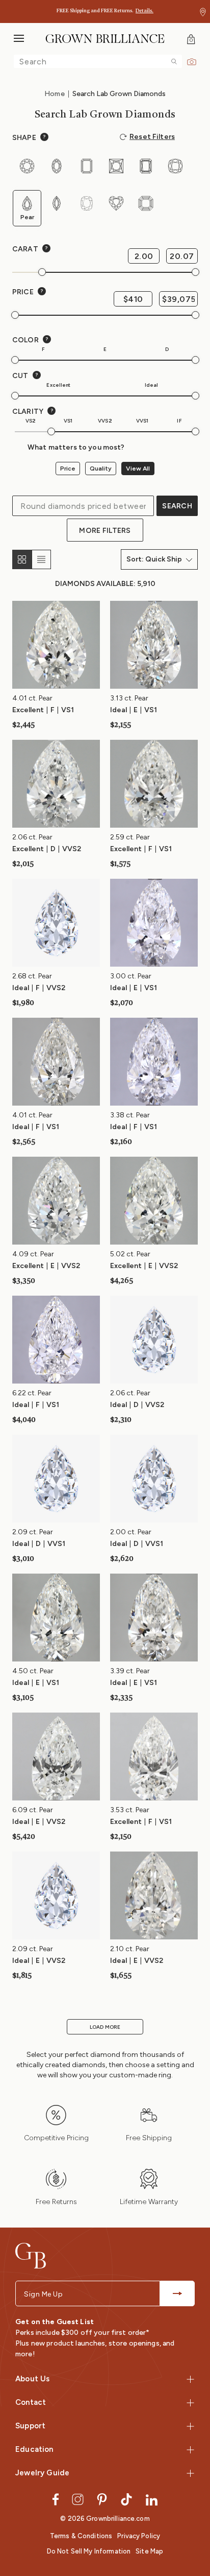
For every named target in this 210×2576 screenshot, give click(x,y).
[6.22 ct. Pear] (56, 1339)
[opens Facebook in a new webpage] (56, 2499)
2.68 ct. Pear (32, 976)
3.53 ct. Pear (130, 1810)
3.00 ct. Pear (131, 976)
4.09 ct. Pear (33, 1254)
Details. (145, 11)
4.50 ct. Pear (33, 1671)
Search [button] (177, 506)
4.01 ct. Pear (32, 698)
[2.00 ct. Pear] (154, 1478)
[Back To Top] (192, 2507)
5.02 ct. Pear (130, 1254)
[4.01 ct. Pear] (56, 645)
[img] (174, 62)
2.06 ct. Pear (32, 837)
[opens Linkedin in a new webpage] (152, 2499)
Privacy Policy (139, 2536)
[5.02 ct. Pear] (154, 1200)
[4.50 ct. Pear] (56, 1617)
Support (30, 2426)
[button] (203, 12)
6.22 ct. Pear (32, 1393)
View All (138, 469)
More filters (105, 531)
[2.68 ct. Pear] (56, 922)
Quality (101, 469)
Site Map (149, 2551)
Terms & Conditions (81, 2536)
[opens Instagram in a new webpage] (78, 2499)
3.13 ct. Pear (129, 698)
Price (68, 469)
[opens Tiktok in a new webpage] (126, 2499)
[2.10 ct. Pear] (154, 1895)
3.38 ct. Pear (130, 1115)
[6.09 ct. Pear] (56, 1756)
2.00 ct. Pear (131, 1532)
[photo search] (192, 61)
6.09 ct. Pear (33, 1810)
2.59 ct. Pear (130, 837)
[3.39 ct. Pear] (154, 1617)
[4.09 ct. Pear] (56, 1200)
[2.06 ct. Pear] (56, 783)
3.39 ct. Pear (130, 1671)
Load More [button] (105, 2027)
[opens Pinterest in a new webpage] (102, 2499)
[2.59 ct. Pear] (154, 783)
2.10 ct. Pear (130, 1949)
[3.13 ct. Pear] (154, 645)
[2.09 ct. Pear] (56, 1478)
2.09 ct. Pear (33, 1532)
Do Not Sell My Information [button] (89, 2551)
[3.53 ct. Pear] (154, 1756)
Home (55, 94)
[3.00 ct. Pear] (154, 922)
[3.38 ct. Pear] (154, 1061)
